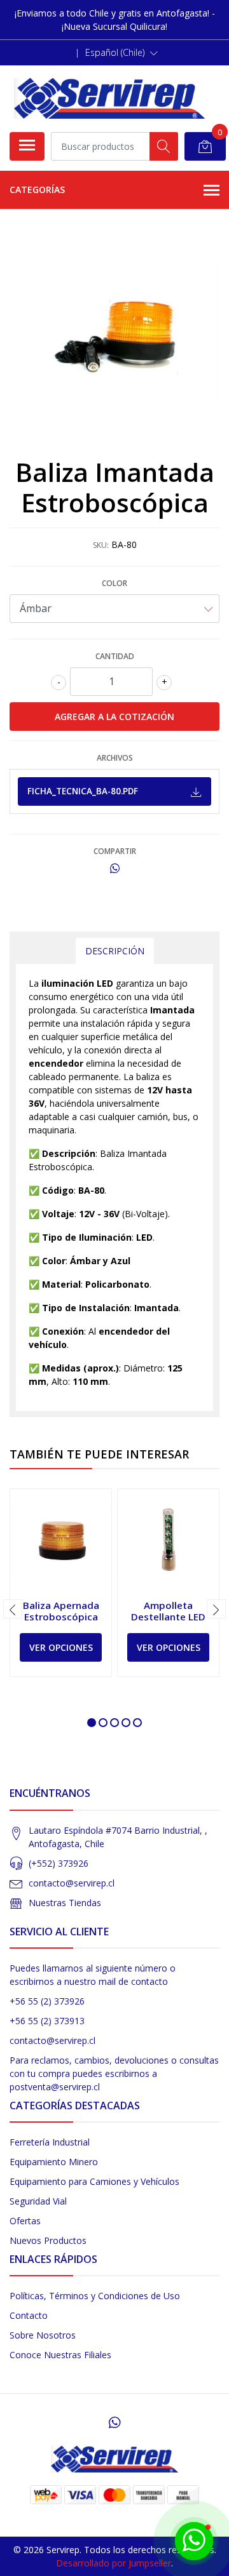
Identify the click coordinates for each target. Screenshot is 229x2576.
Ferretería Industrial (50, 2142)
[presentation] (13, 1609)
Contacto (29, 2315)
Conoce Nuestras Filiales (60, 2355)
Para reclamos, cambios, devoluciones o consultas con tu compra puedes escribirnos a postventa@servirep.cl (114, 2073)
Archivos (115, 758)
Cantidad (115, 656)
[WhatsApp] (114, 2422)
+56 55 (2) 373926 (47, 2001)
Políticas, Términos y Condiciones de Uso (95, 2296)
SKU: (101, 545)
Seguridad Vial (38, 2201)
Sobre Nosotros (43, 2335)
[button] (121, 53)
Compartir (115, 851)
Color (114, 583)
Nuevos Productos (48, 2240)
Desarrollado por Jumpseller (114, 2563)
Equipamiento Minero (54, 2162)
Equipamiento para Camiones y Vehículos (94, 2181)
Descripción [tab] (115, 951)
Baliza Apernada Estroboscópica (61, 1611)
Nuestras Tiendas (65, 1903)
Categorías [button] (37, 190)
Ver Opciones (61, 1647)
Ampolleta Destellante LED (168, 1611)
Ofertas (25, 2221)
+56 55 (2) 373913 (47, 2021)
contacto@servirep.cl (72, 1883)
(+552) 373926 (59, 1863)
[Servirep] (109, 98)
